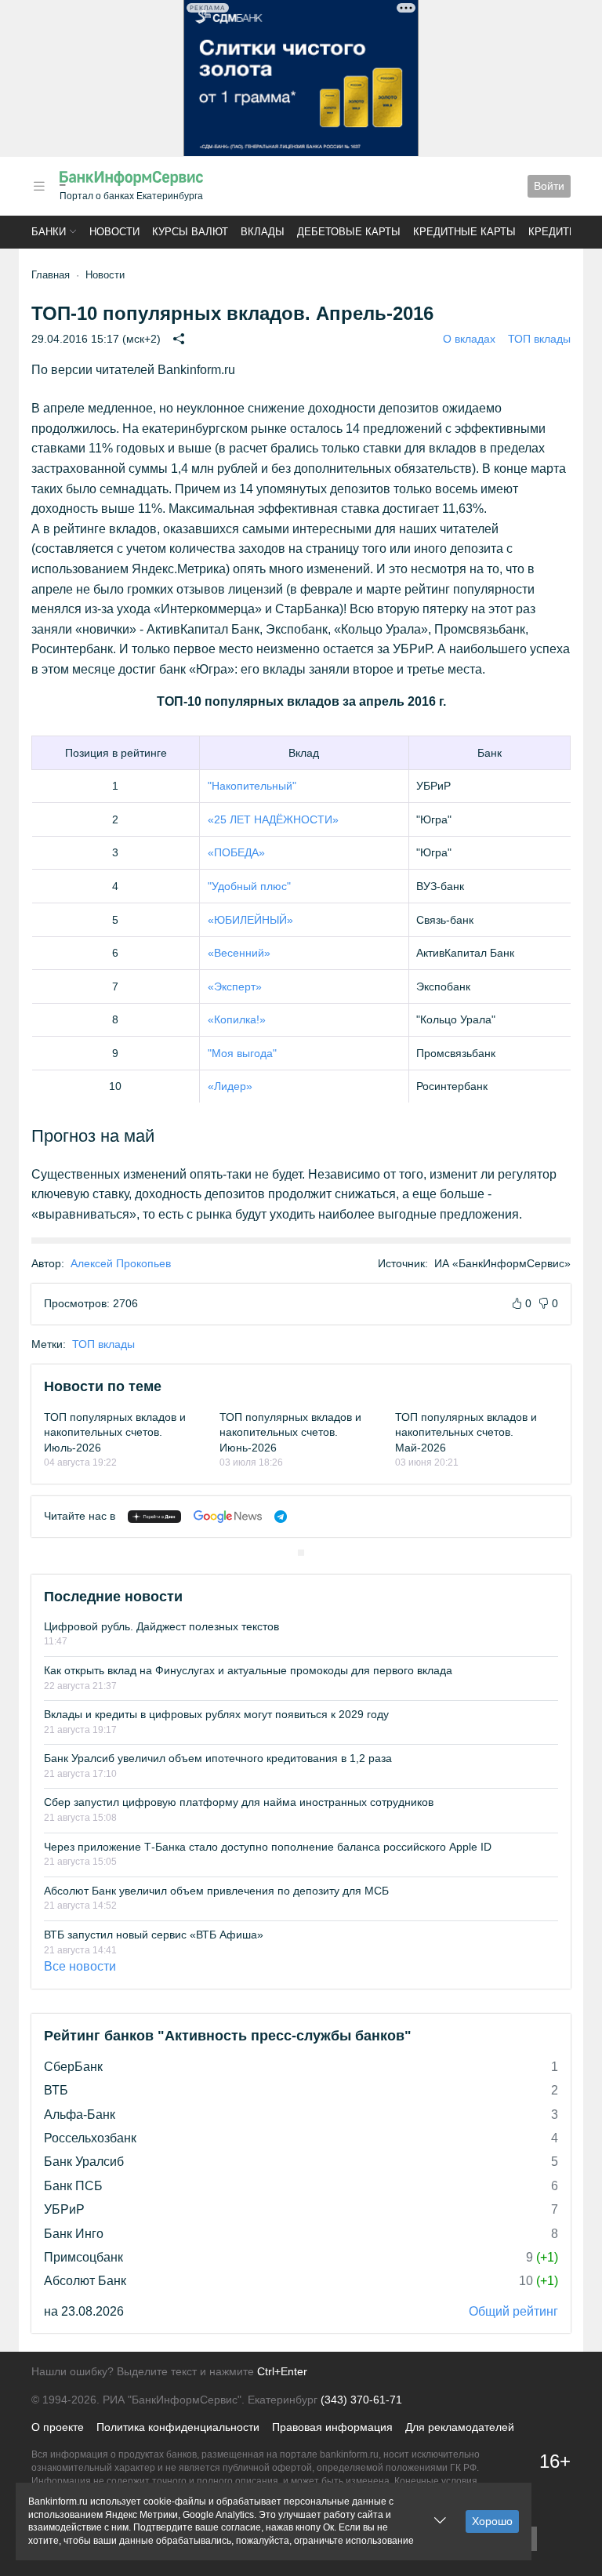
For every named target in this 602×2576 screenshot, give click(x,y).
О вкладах (469, 339)
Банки (49, 232)
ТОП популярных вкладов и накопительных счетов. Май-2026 (466, 1432)
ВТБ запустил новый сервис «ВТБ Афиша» (154, 1935)
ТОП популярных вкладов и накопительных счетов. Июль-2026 (115, 1432)
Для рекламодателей (460, 2427)
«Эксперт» (235, 986)
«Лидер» (230, 1086)
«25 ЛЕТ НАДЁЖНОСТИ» (273, 819)
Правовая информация (332, 2427)
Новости (114, 232)
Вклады (263, 232)
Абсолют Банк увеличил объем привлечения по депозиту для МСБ (216, 1891)
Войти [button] (549, 186)
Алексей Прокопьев (121, 1263)
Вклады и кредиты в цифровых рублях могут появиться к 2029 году (216, 1714)
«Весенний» (239, 953)
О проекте (58, 2427)
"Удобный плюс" (249, 886)
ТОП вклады (539, 339)
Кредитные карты (464, 232)
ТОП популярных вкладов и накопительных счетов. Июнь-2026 (290, 1432)
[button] (39, 186)
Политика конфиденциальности (178, 2427)
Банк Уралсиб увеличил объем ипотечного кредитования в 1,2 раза (218, 1758)
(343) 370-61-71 (361, 2400)
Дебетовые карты (349, 232)
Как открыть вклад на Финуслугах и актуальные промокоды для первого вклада (248, 1670)
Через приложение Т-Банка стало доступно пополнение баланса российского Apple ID (268, 1847)
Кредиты (553, 232)
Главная (51, 275)
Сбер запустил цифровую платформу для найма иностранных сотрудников (239, 1802)
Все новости (80, 1966)
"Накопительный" (252, 786)
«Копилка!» (237, 1019)
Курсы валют (190, 232)
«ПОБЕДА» (236, 852)
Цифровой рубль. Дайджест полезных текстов (161, 1626)
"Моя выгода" (242, 1053)
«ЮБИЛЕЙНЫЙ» (250, 920)
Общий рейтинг (513, 2311)
